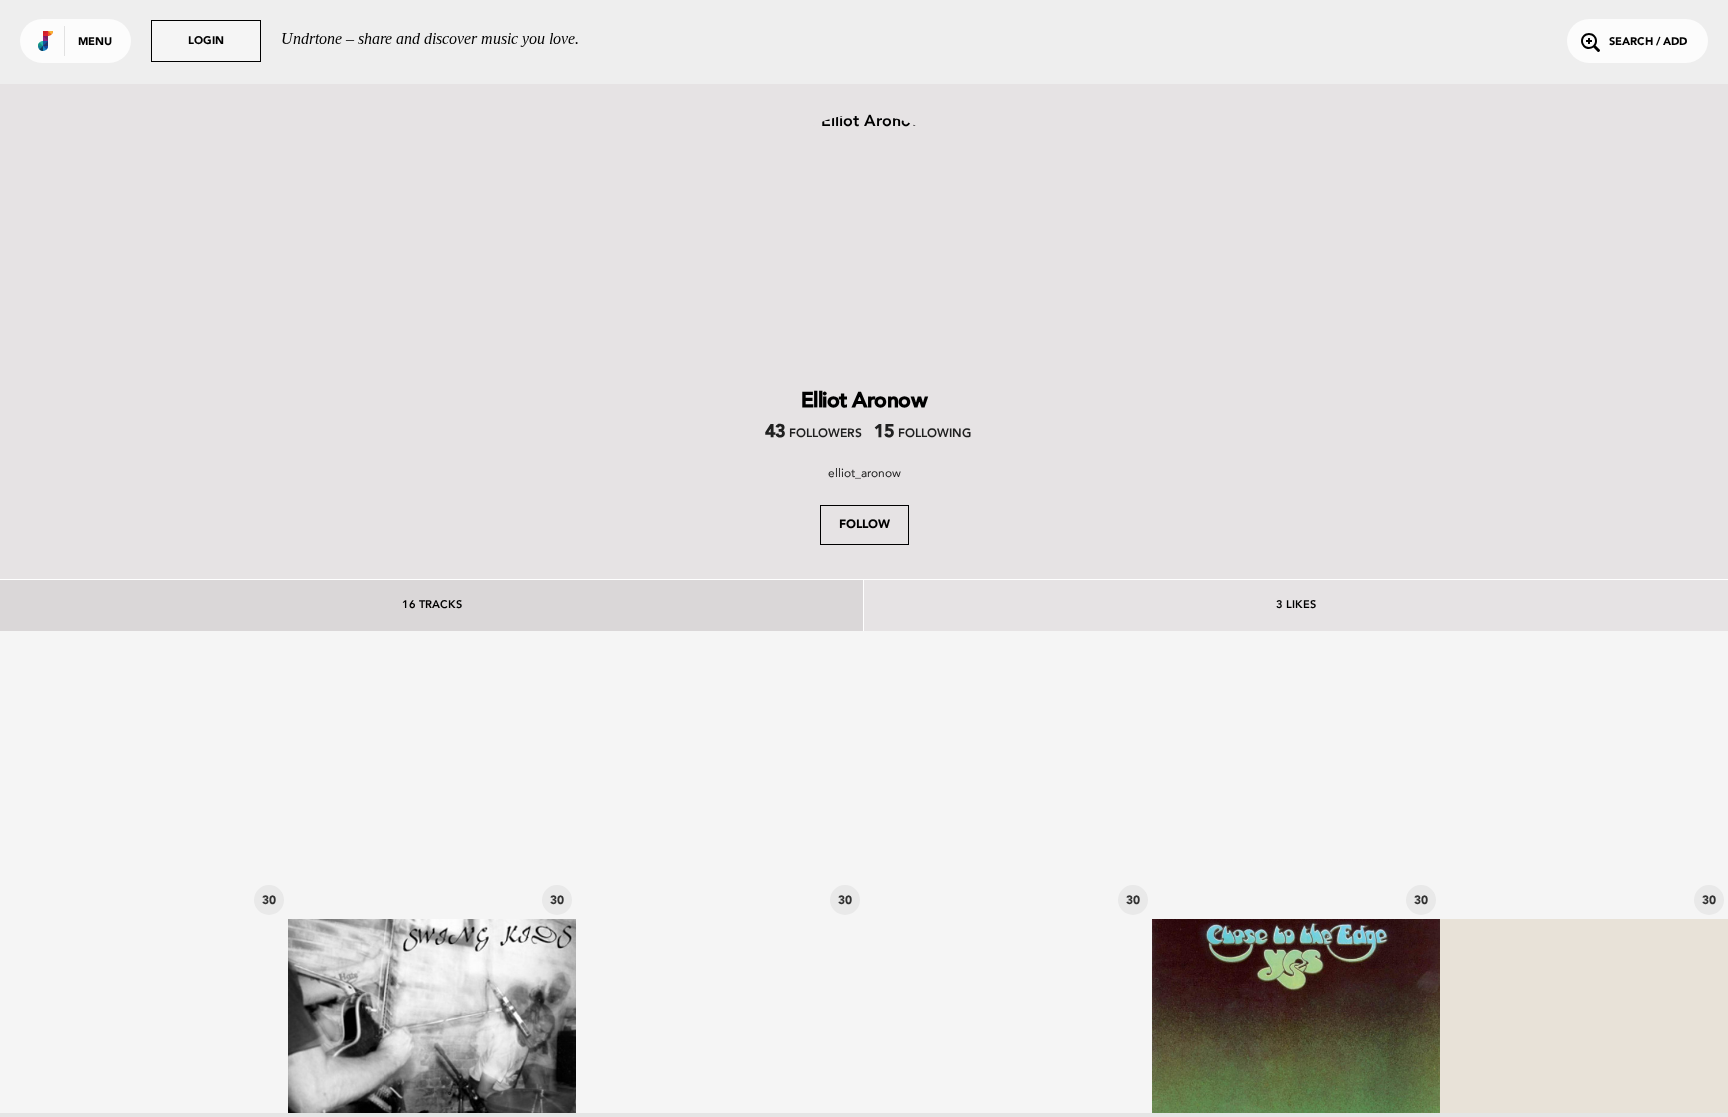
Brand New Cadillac (1296, 864)
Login (206, 41)
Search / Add (1648, 42)
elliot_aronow (864, 473)
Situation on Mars (144, 864)
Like (84, 775)
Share (204, 775)
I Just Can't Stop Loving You (1584, 864)
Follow (864, 525)
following (922, 434)
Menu (95, 42)
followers (813, 434)
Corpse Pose (432, 864)
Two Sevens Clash (1008, 864)
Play (144, 775)
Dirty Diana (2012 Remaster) (720, 864)
